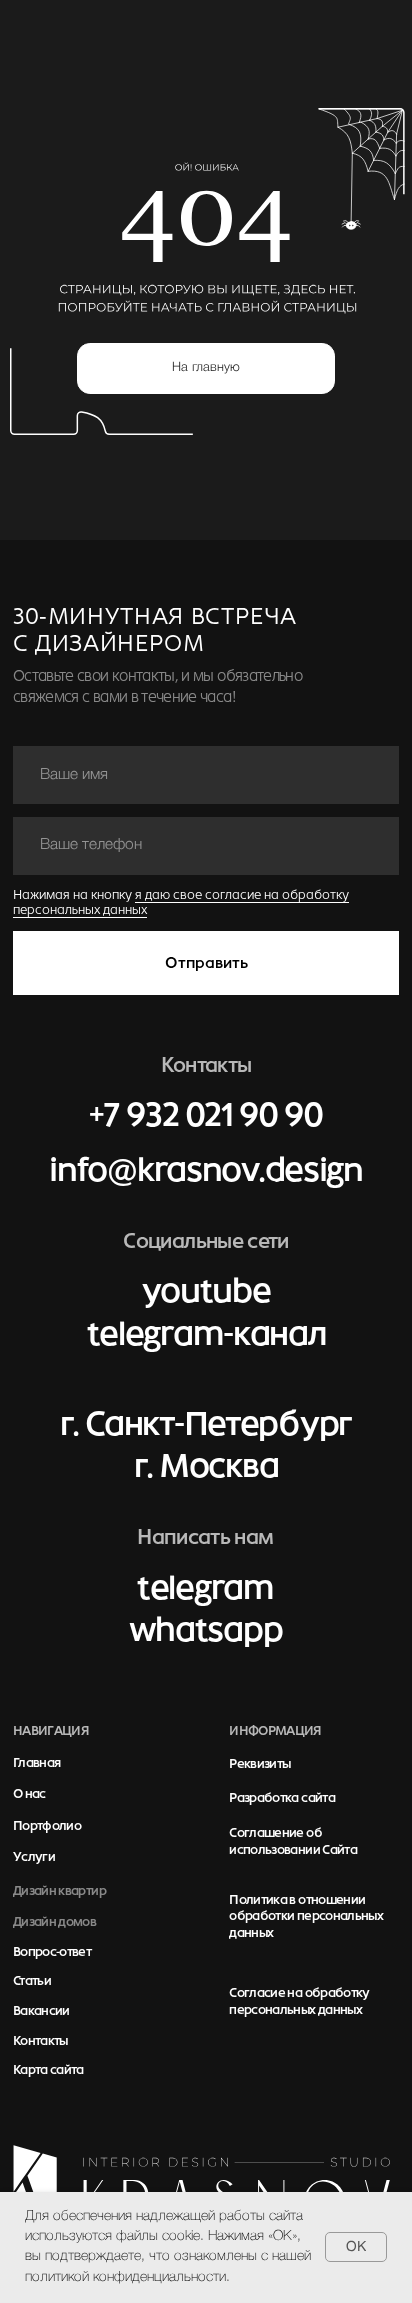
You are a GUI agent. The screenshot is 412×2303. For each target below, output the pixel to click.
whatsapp (206, 1630)
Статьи (32, 1981)
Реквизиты (259, 1764)
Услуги (34, 1857)
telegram (205, 1588)
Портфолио (47, 1826)
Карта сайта (48, 2070)
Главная (37, 1763)
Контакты (40, 2041)
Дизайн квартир (59, 1891)
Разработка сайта (282, 1798)
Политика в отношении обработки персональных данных (306, 1917)
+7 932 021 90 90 (205, 1115)
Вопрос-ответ (52, 1952)
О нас (29, 1794)
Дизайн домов (54, 1922)
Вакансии (41, 2011)
